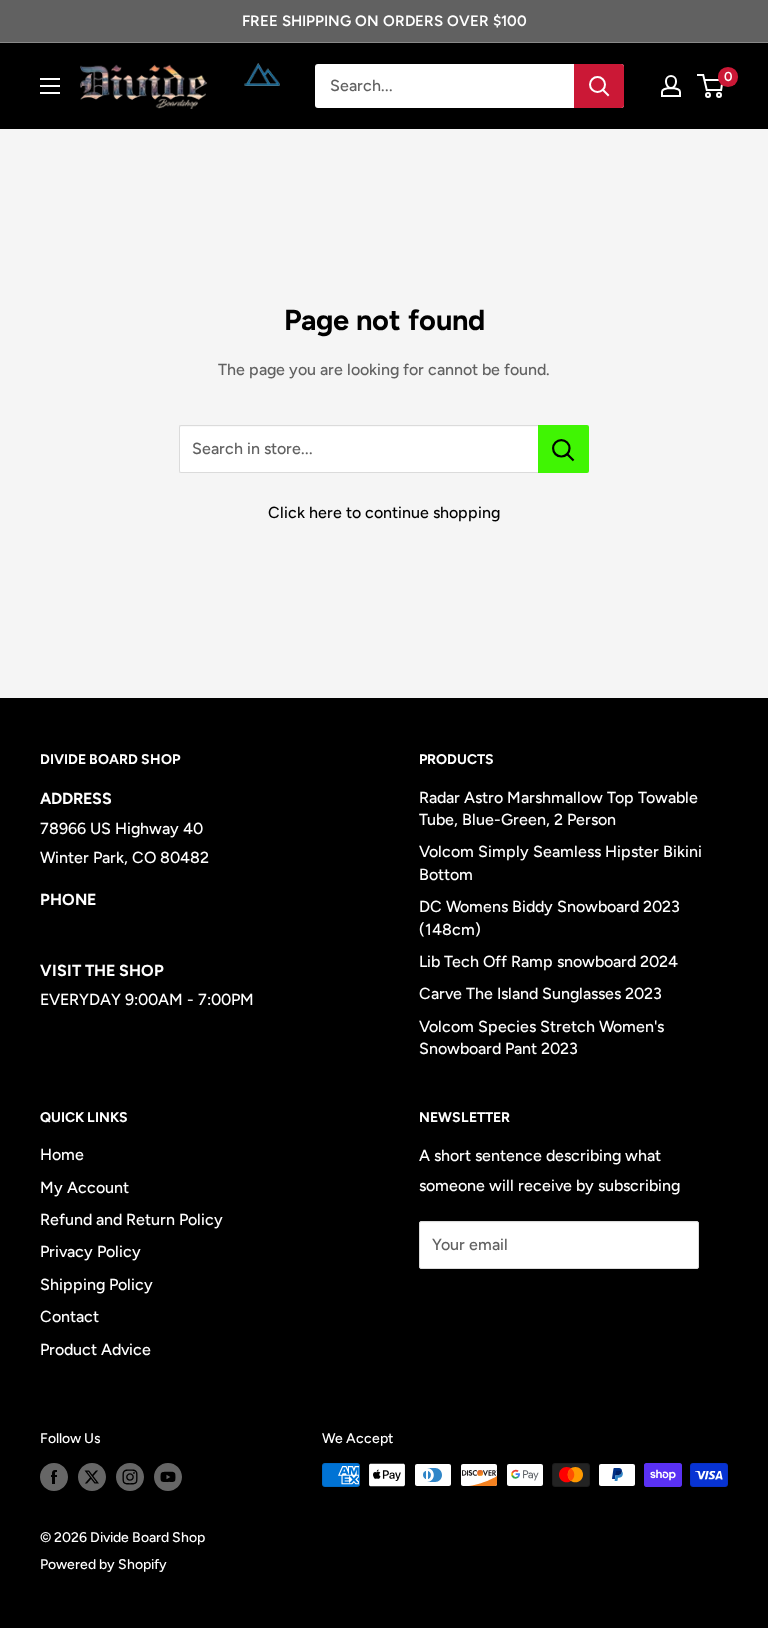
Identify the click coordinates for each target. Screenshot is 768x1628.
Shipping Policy (96, 1284)
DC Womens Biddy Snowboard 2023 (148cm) (549, 917)
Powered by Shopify (103, 1564)
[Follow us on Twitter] (92, 1477)
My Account (84, 1187)
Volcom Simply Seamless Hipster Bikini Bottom (560, 862)
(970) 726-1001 (96, 928)
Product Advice (95, 1349)
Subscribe (485, 1304)
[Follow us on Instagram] (130, 1477)
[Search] (599, 86)
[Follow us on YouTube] (168, 1477)
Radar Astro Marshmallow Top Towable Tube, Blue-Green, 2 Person (558, 808)
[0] (711, 86)
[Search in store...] (563, 449)
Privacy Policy (90, 1251)
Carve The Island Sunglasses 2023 (540, 993)
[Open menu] (50, 86)
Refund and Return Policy (131, 1219)
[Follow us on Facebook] (54, 1477)
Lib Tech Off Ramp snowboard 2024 (548, 961)
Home (62, 1154)
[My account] (671, 86)
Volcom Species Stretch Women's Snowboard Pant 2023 (541, 1037)
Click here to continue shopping (384, 512)
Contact (69, 1316)
